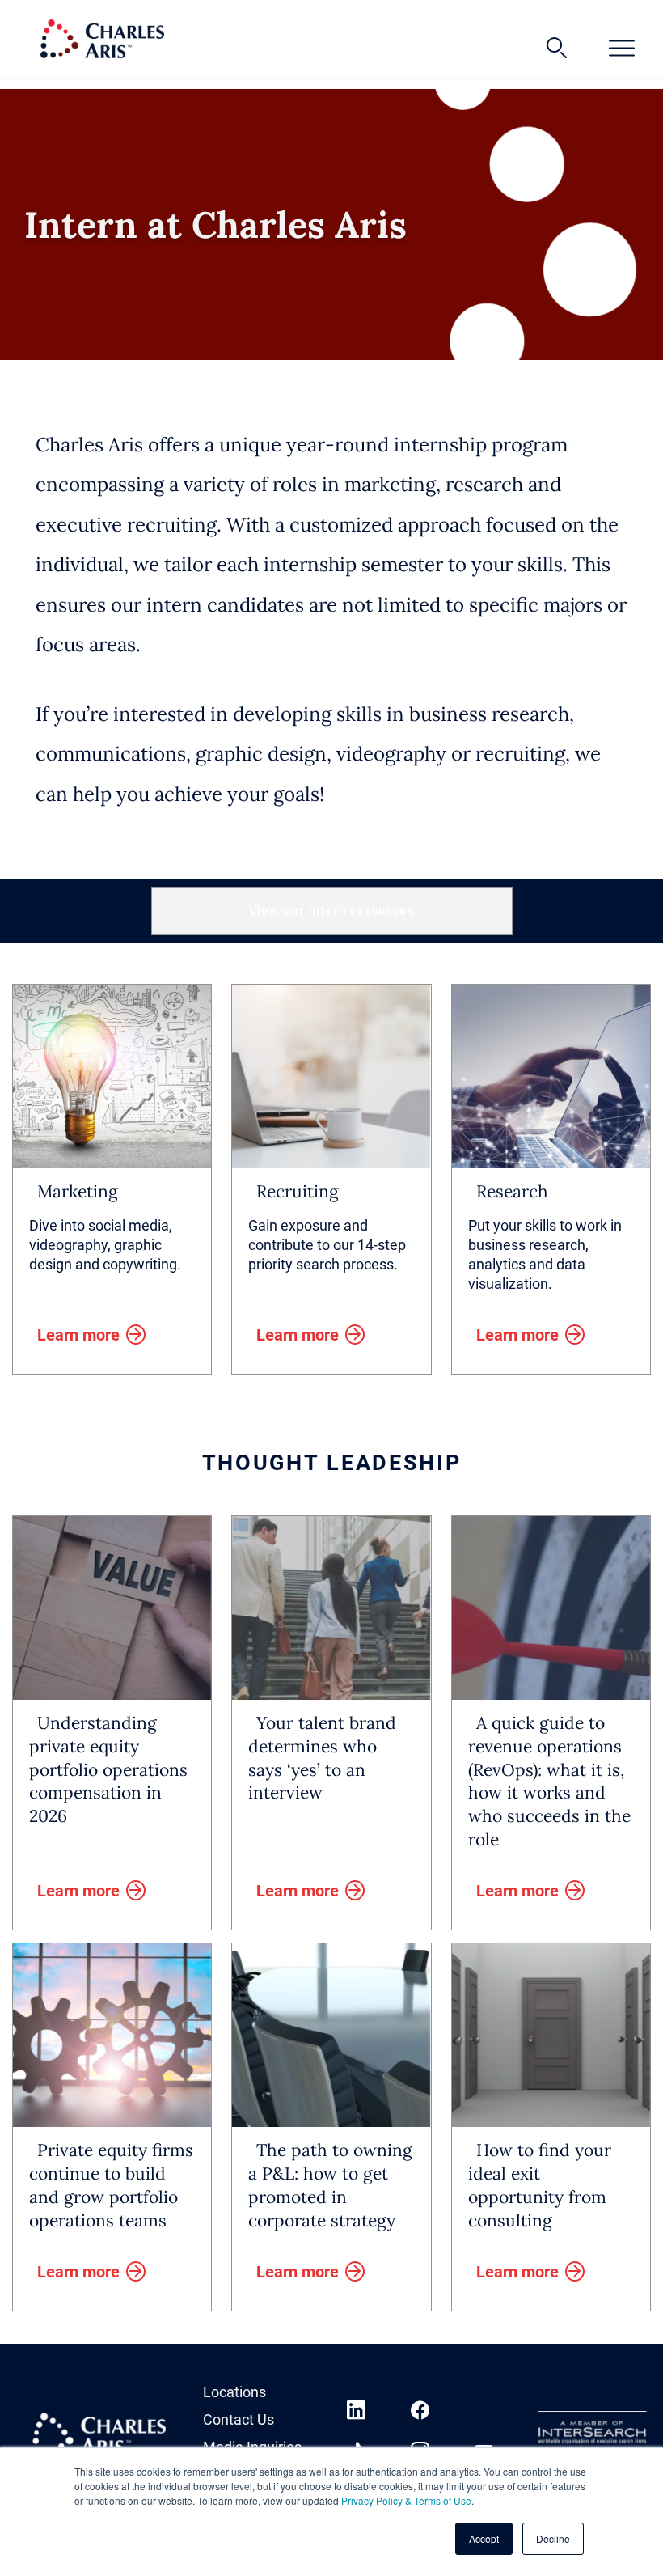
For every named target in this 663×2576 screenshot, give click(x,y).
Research (512, 1191)
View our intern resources (332, 911)
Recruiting (298, 1191)
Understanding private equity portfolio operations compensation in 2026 (108, 1770)
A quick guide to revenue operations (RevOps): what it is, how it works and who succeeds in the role (549, 1781)
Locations (234, 2392)
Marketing (78, 1191)
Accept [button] (484, 2538)
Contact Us (239, 2419)
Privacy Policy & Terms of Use (406, 2500)
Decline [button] (553, 2538)
